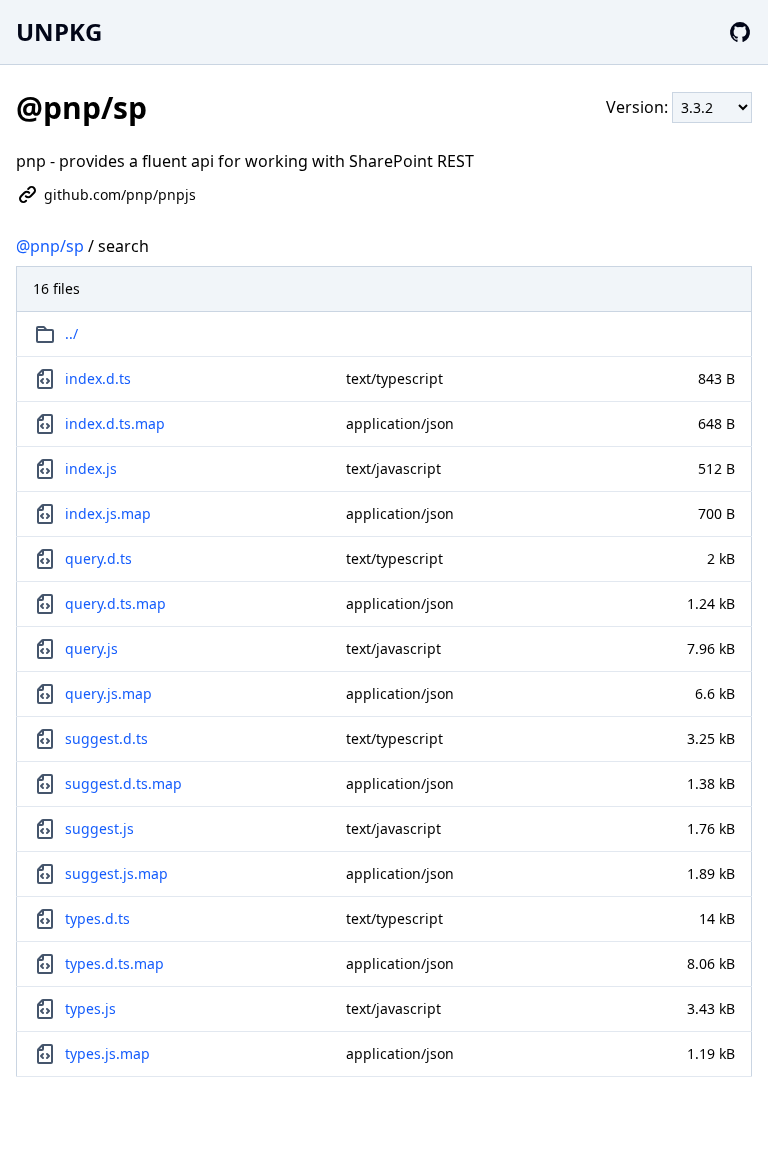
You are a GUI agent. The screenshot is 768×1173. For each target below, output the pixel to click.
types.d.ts (97, 918)
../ (71, 333)
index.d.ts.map (115, 423)
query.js (91, 648)
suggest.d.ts (106, 738)
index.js (91, 468)
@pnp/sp (50, 246)
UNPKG (59, 31)
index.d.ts (98, 378)
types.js (90, 1008)
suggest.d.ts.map (123, 783)
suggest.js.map (116, 873)
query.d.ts (98, 558)
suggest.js (99, 828)
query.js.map (108, 693)
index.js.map (108, 513)
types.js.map (107, 1053)
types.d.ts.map (114, 963)
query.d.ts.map (115, 603)
